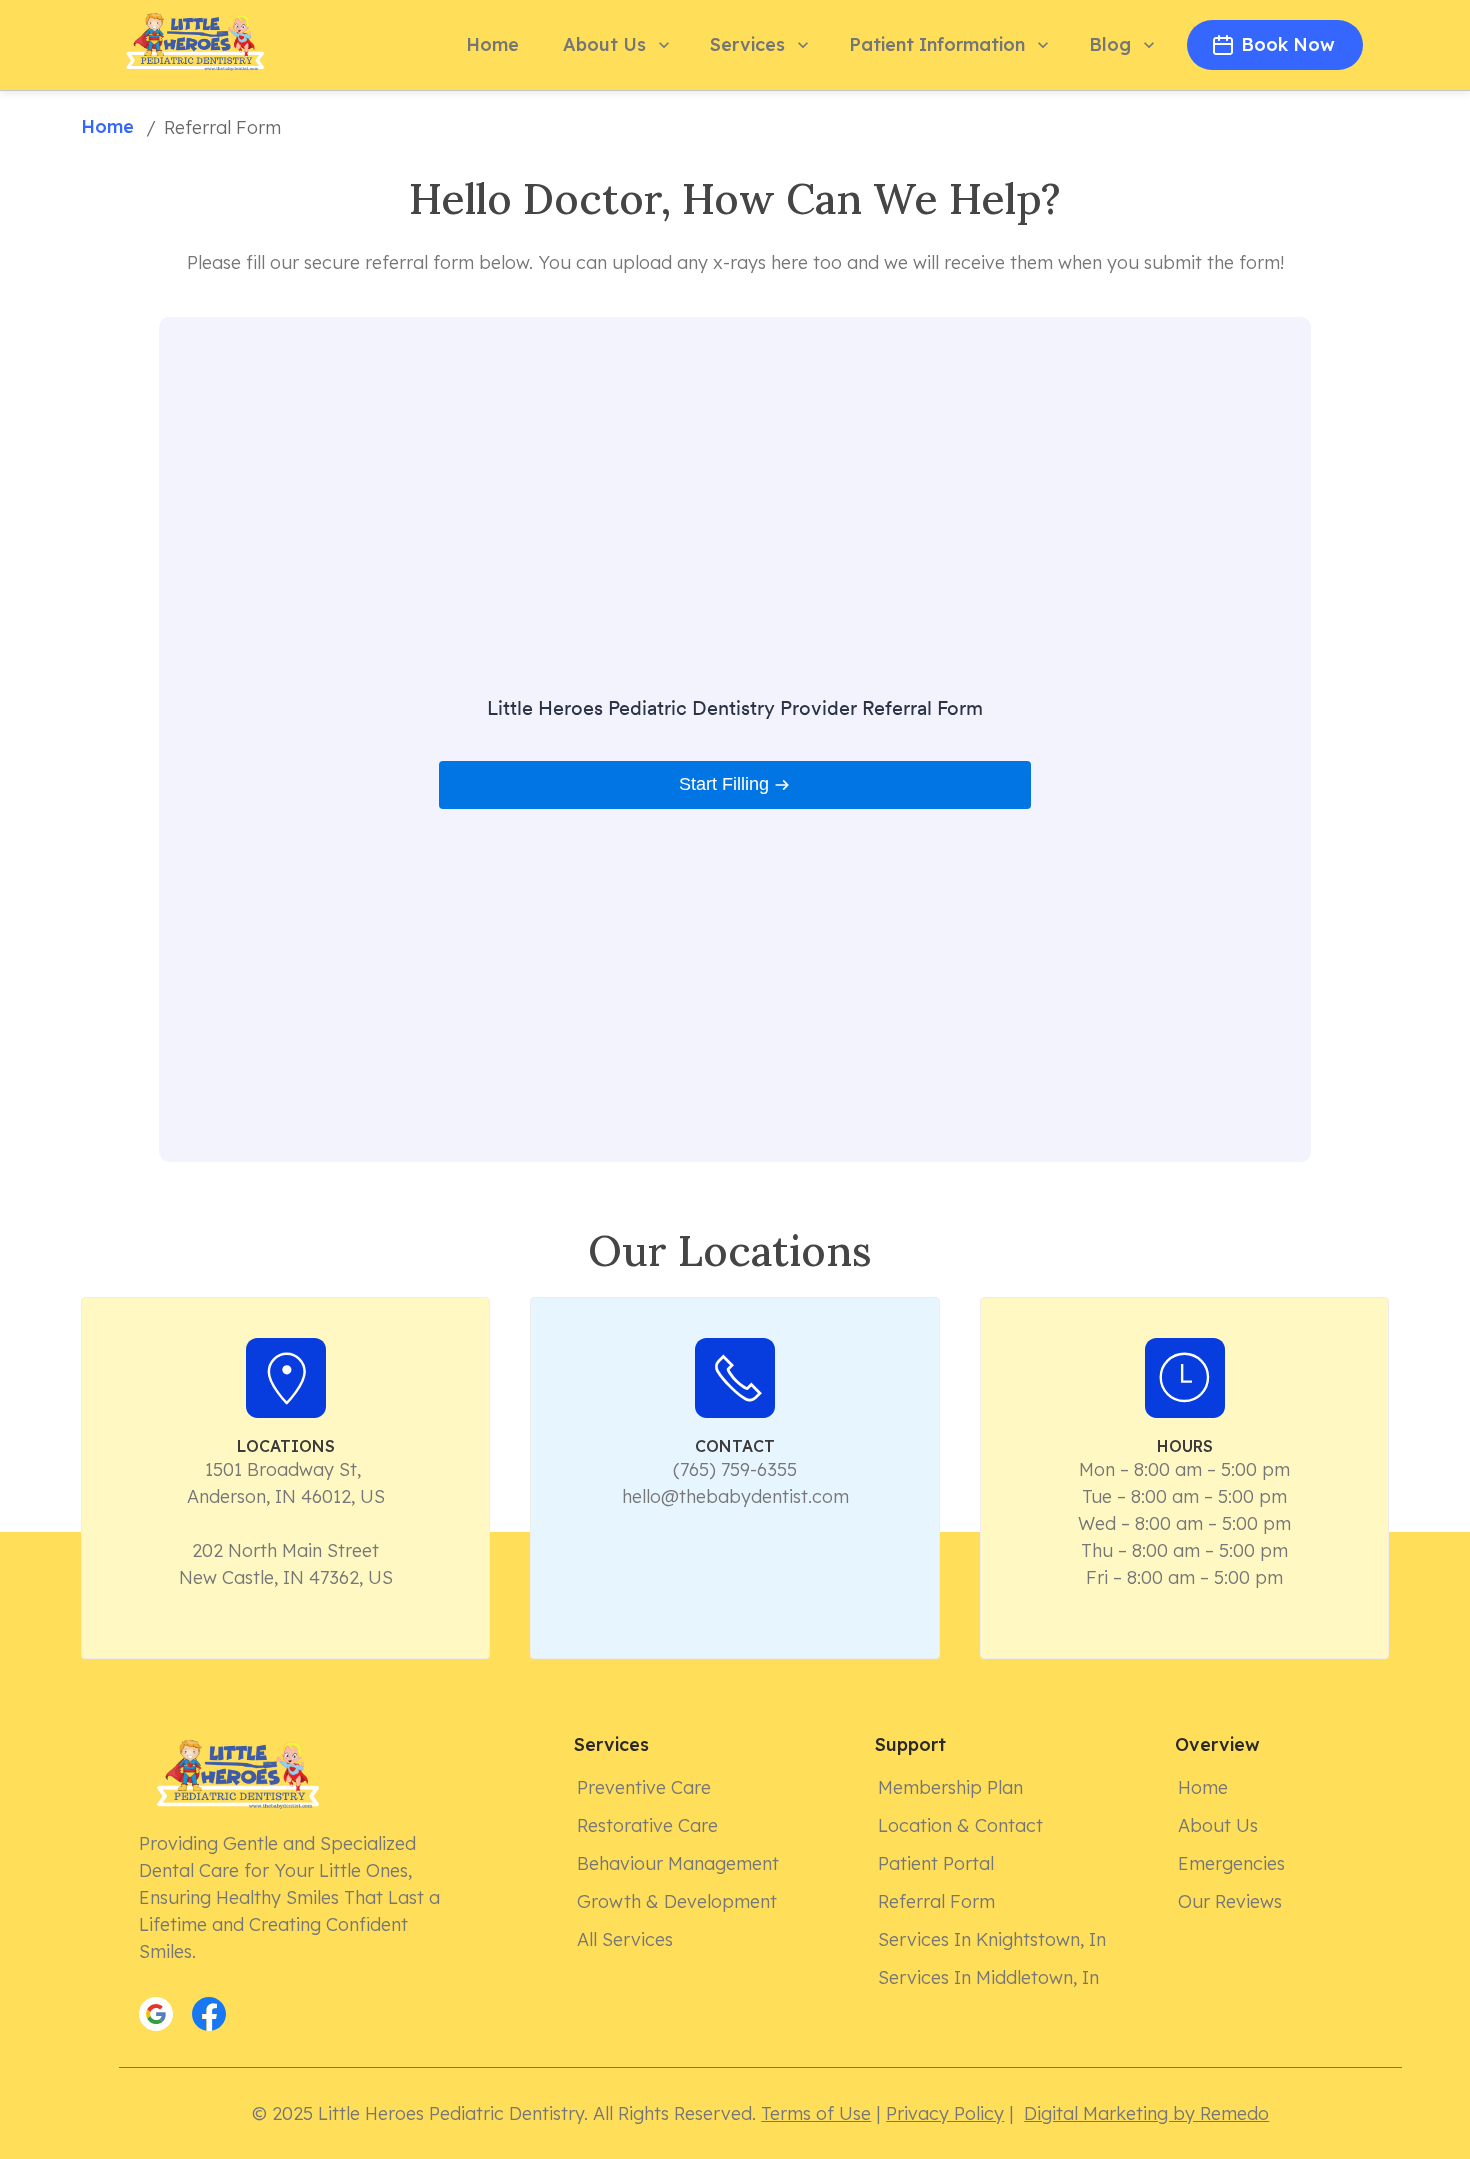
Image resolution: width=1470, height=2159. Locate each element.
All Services (625, 1939)
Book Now (1288, 44)
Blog (1110, 44)
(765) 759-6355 (735, 1469)
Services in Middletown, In (988, 1977)
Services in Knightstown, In (992, 1939)
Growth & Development (677, 1901)
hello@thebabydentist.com (735, 1496)
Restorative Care (647, 1825)
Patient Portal (936, 1863)
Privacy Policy (945, 2113)
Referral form (936, 1901)
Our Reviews (1230, 1901)
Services (747, 44)
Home (492, 44)
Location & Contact (960, 1825)
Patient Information (937, 44)
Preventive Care (644, 1787)
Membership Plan (950, 1787)
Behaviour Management (678, 1863)
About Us (604, 44)
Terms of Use (816, 2113)
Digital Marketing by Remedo (1146, 2113)
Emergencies (1231, 1863)
